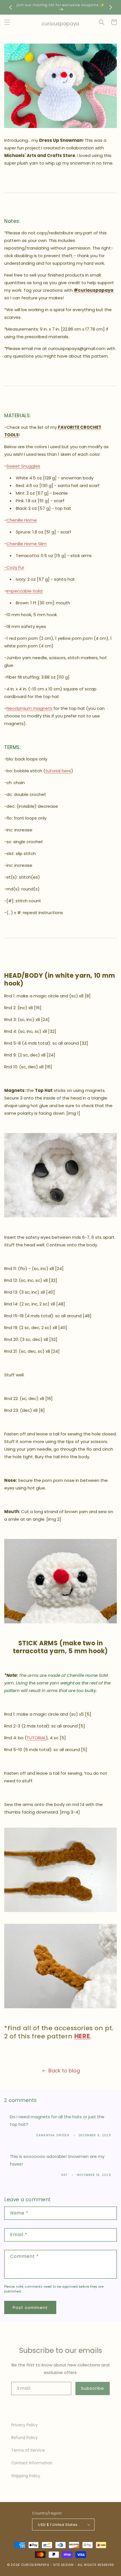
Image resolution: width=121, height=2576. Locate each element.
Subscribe (93, 2388)
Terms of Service (28, 2450)
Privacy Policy (24, 2425)
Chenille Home (22, 520)
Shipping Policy (26, 2476)
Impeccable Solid (24, 591)
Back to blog (64, 2071)
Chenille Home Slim (26, 544)
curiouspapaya (35, 2565)
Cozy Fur (15, 567)
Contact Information (32, 2463)
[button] (7, 22)
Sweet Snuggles (23, 466)
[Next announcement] (111, 7)
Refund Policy (24, 2438)
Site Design (63, 2565)
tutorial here (58, 771)
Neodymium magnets (29, 708)
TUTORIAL (36, 1738)
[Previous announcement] (10, 7)
